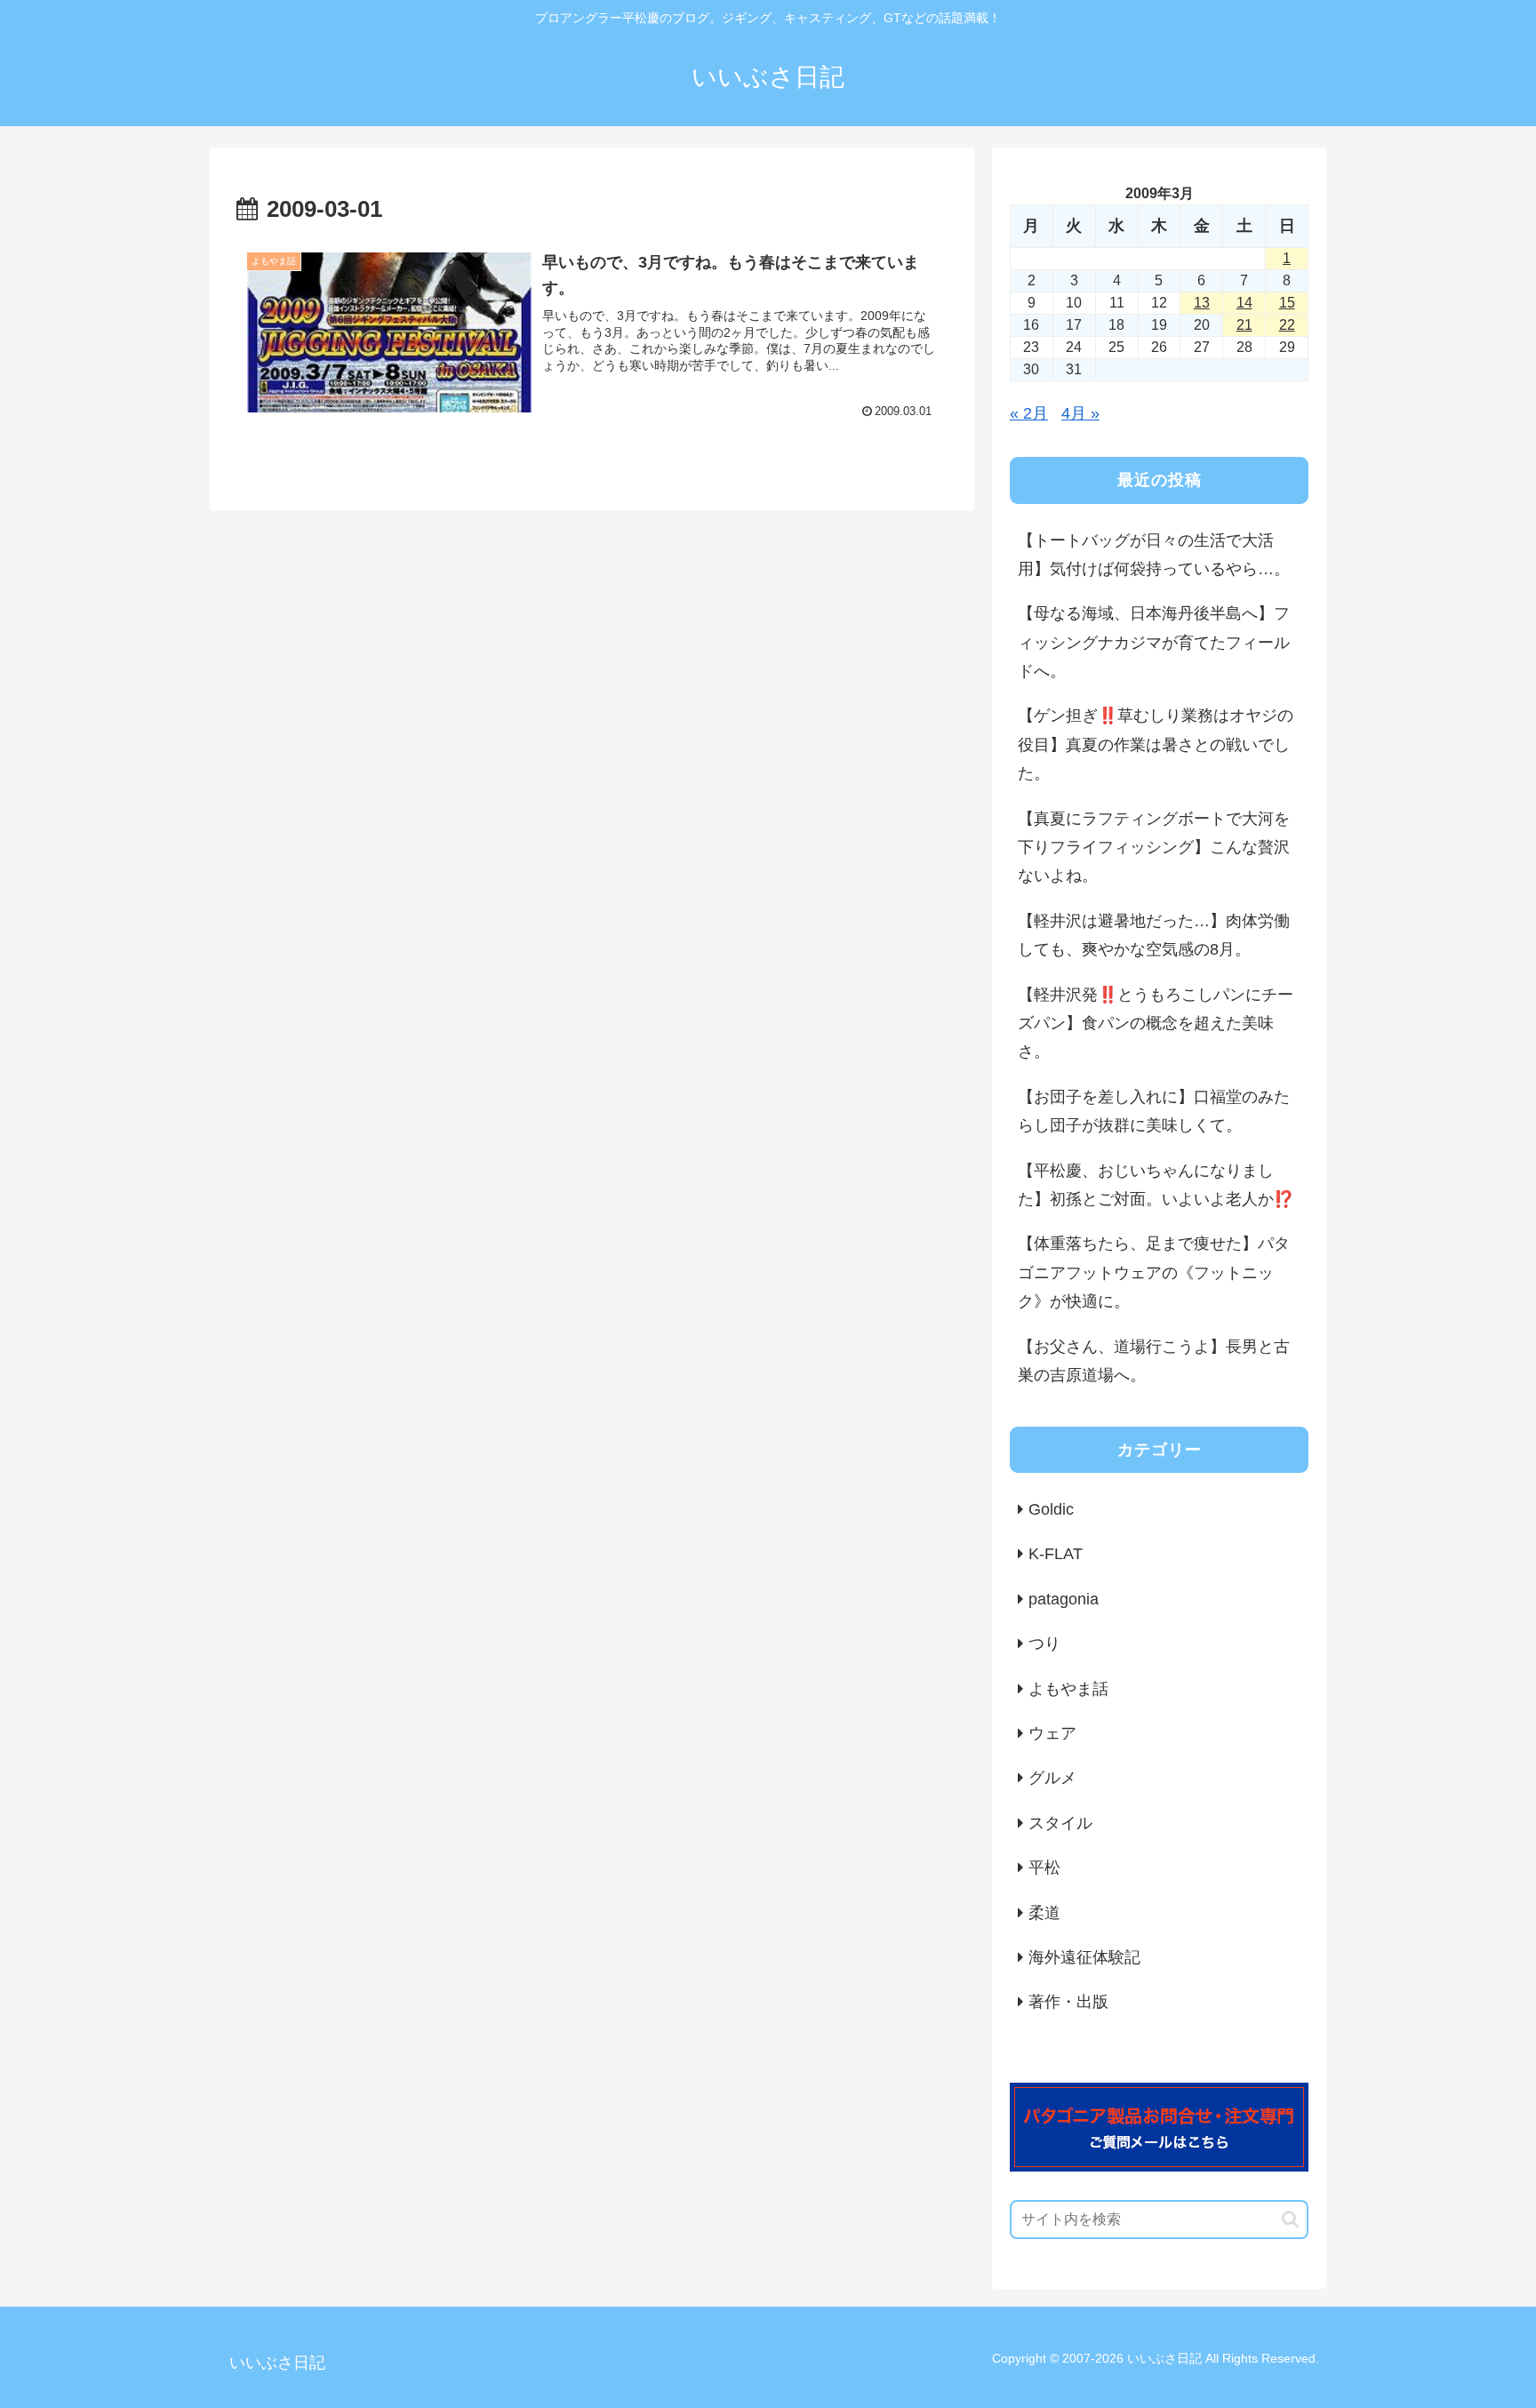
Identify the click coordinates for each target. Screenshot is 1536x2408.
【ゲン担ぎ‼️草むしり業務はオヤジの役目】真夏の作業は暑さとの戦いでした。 (1156, 744)
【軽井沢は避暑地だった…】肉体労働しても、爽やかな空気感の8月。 (1154, 935)
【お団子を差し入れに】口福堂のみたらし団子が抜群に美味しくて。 (1154, 1111)
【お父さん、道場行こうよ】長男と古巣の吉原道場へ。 (1154, 1361)
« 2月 (1029, 413)
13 (1202, 303)
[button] (1290, 2219)
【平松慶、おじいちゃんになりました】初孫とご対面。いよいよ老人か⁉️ (1156, 1185)
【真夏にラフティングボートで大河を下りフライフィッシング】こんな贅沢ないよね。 (1154, 848)
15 (1287, 303)
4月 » (1080, 413)
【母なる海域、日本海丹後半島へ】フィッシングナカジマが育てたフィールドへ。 (1154, 642)
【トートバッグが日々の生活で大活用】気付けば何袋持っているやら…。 (1154, 555)
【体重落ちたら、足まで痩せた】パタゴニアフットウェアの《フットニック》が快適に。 (1154, 1272)
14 (1244, 303)
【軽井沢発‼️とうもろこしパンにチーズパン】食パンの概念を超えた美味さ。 (1156, 1024)
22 (1287, 325)
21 (1244, 325)
